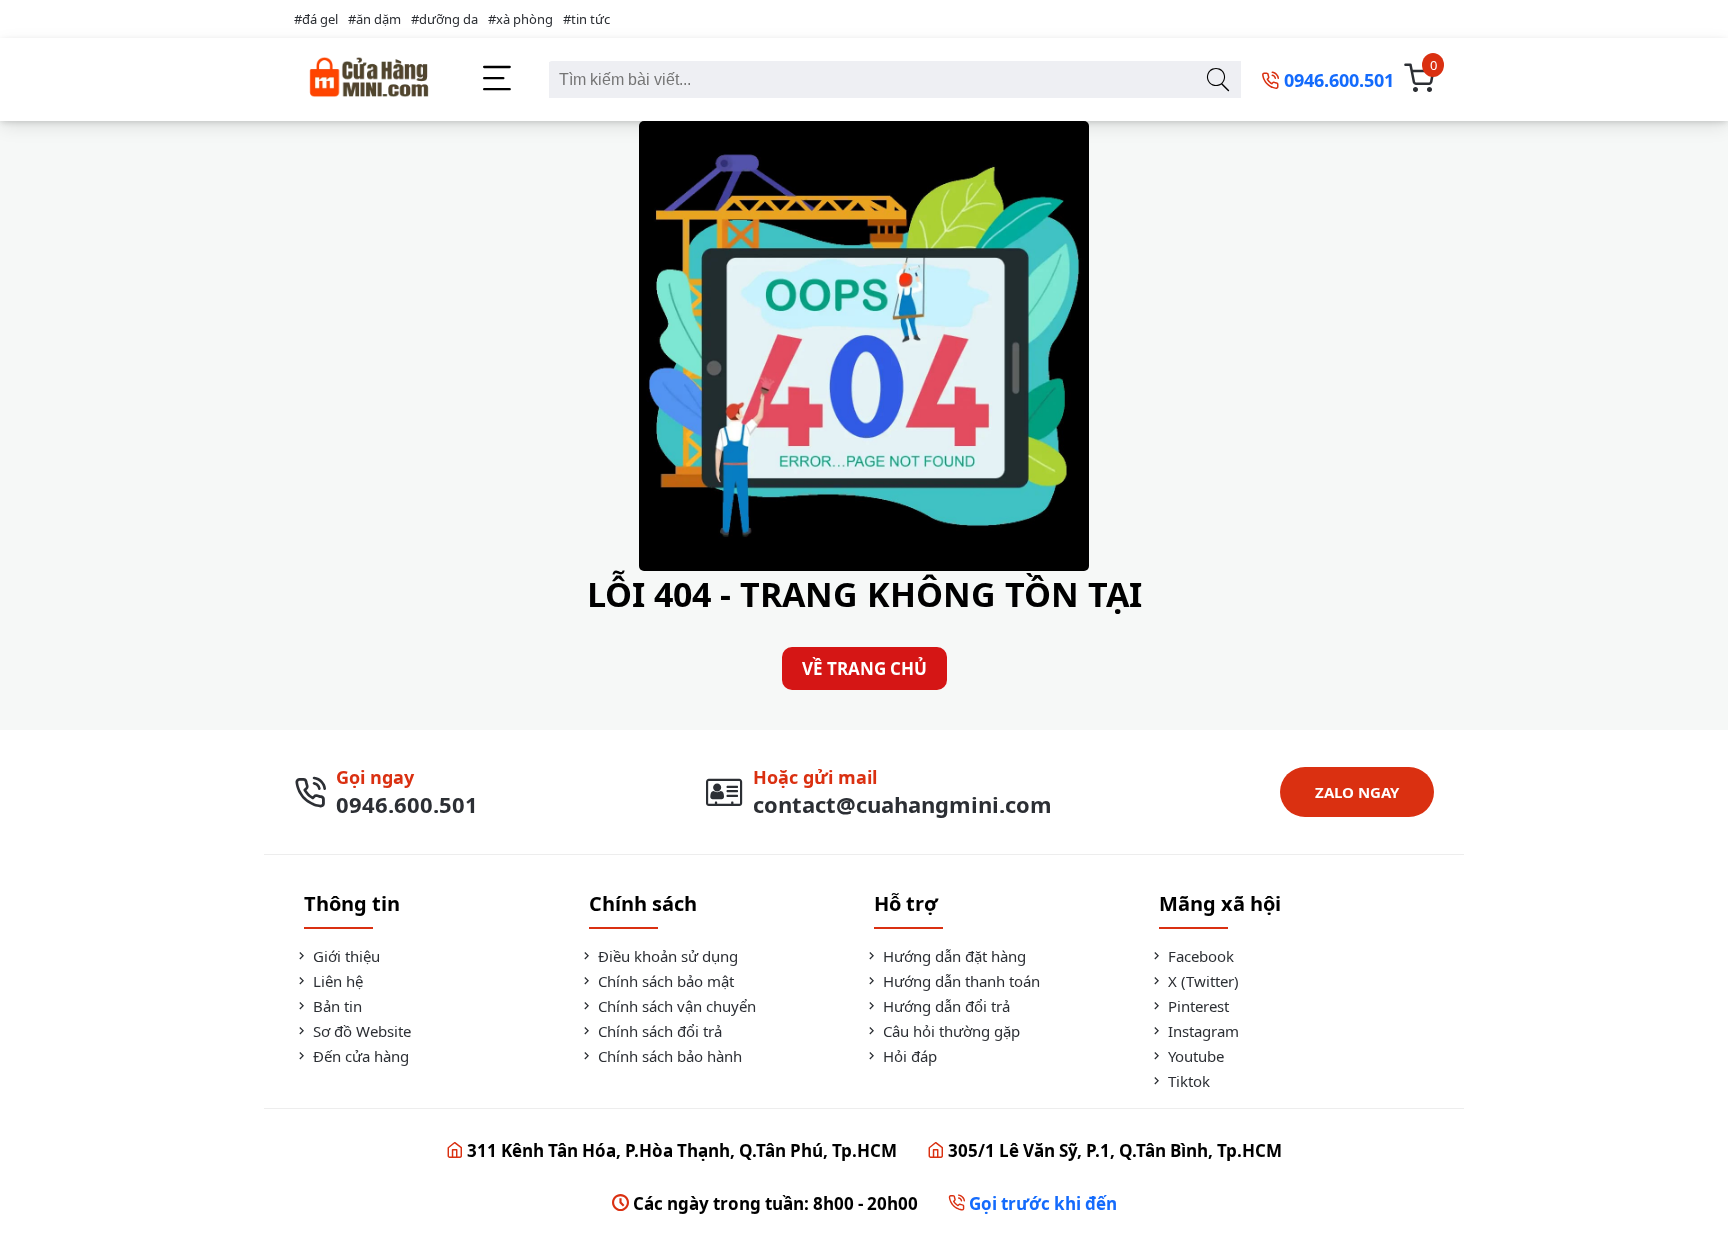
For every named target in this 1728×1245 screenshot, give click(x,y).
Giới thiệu (344, 956)
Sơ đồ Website (360, 1031)
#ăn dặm (374, 19)
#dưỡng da (444, 19)
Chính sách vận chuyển (675, 1006)
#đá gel (316, 19)
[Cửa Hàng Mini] (369, 79)
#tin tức (586, 19)
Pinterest (1196, 1006)
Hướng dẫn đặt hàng (952, 956)
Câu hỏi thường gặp (949, 1031)
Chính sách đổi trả (658, 1031)
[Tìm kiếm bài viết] (1217, 79)
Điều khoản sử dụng (666, 956)
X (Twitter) (1201, 981)
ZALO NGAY (1357, 792)
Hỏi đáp (908, 1056)
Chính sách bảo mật (664, 981)
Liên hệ (336, 981)
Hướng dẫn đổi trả (944, 1006)
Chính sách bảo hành (668, 1056)
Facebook (1199, 956)
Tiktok (1187, 1081)
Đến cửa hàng (359, 1056)
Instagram (1201, 1031)
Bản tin (335, 1006)
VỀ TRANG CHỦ (864, 668)
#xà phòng (520, 19)
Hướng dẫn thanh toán (959, 981)
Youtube (1194, 1056)
